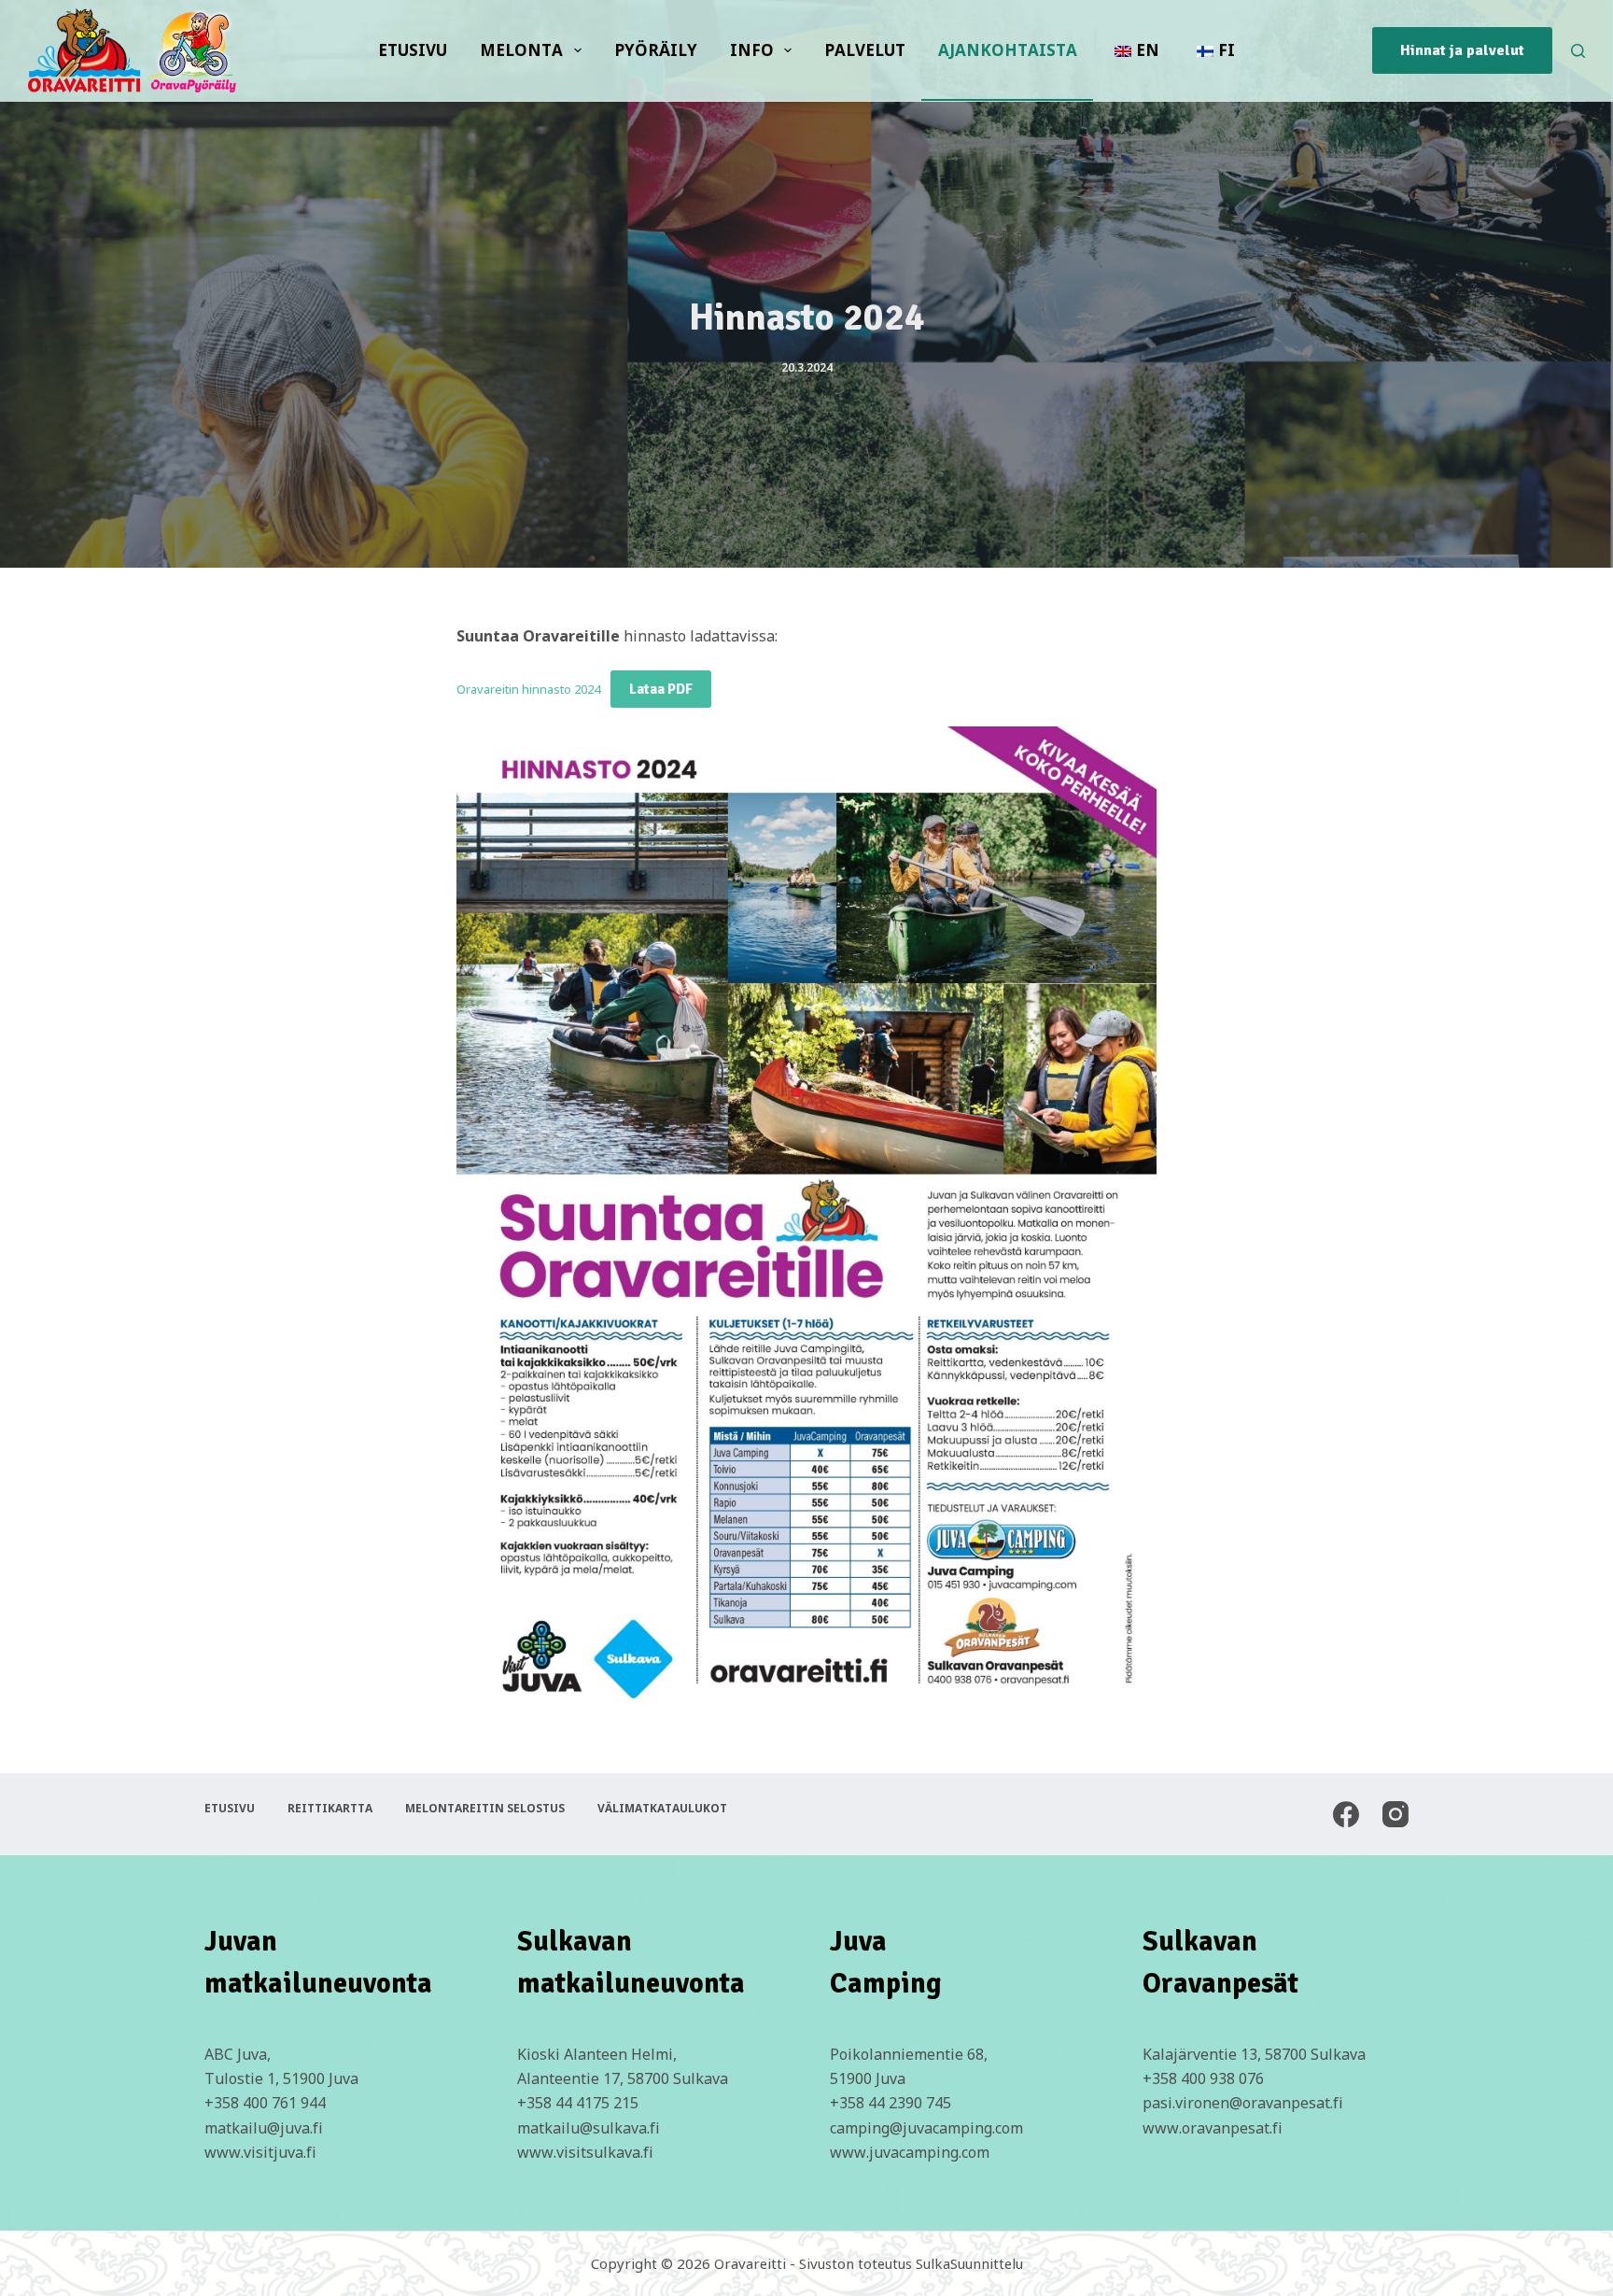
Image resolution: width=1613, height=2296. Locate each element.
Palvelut (865, 50)
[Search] (1578, 51)
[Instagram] (1396, 1814)
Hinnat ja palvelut (1462, 50)
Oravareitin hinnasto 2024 (528, 689)
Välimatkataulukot (662, 1809)
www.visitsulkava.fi (585, 2152)
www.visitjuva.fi (260, 2152)
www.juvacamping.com (910, 2152)
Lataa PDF (661, 689)
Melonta (521, 50)
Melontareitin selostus (485, 1809)
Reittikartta (330, 1809)
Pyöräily (656, 50)
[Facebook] (1346, 1814)
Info (752, 50)
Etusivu (413, 50)
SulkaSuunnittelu (969, 2263)
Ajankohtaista (1008, 50)
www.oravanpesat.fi (1213, 2128)
